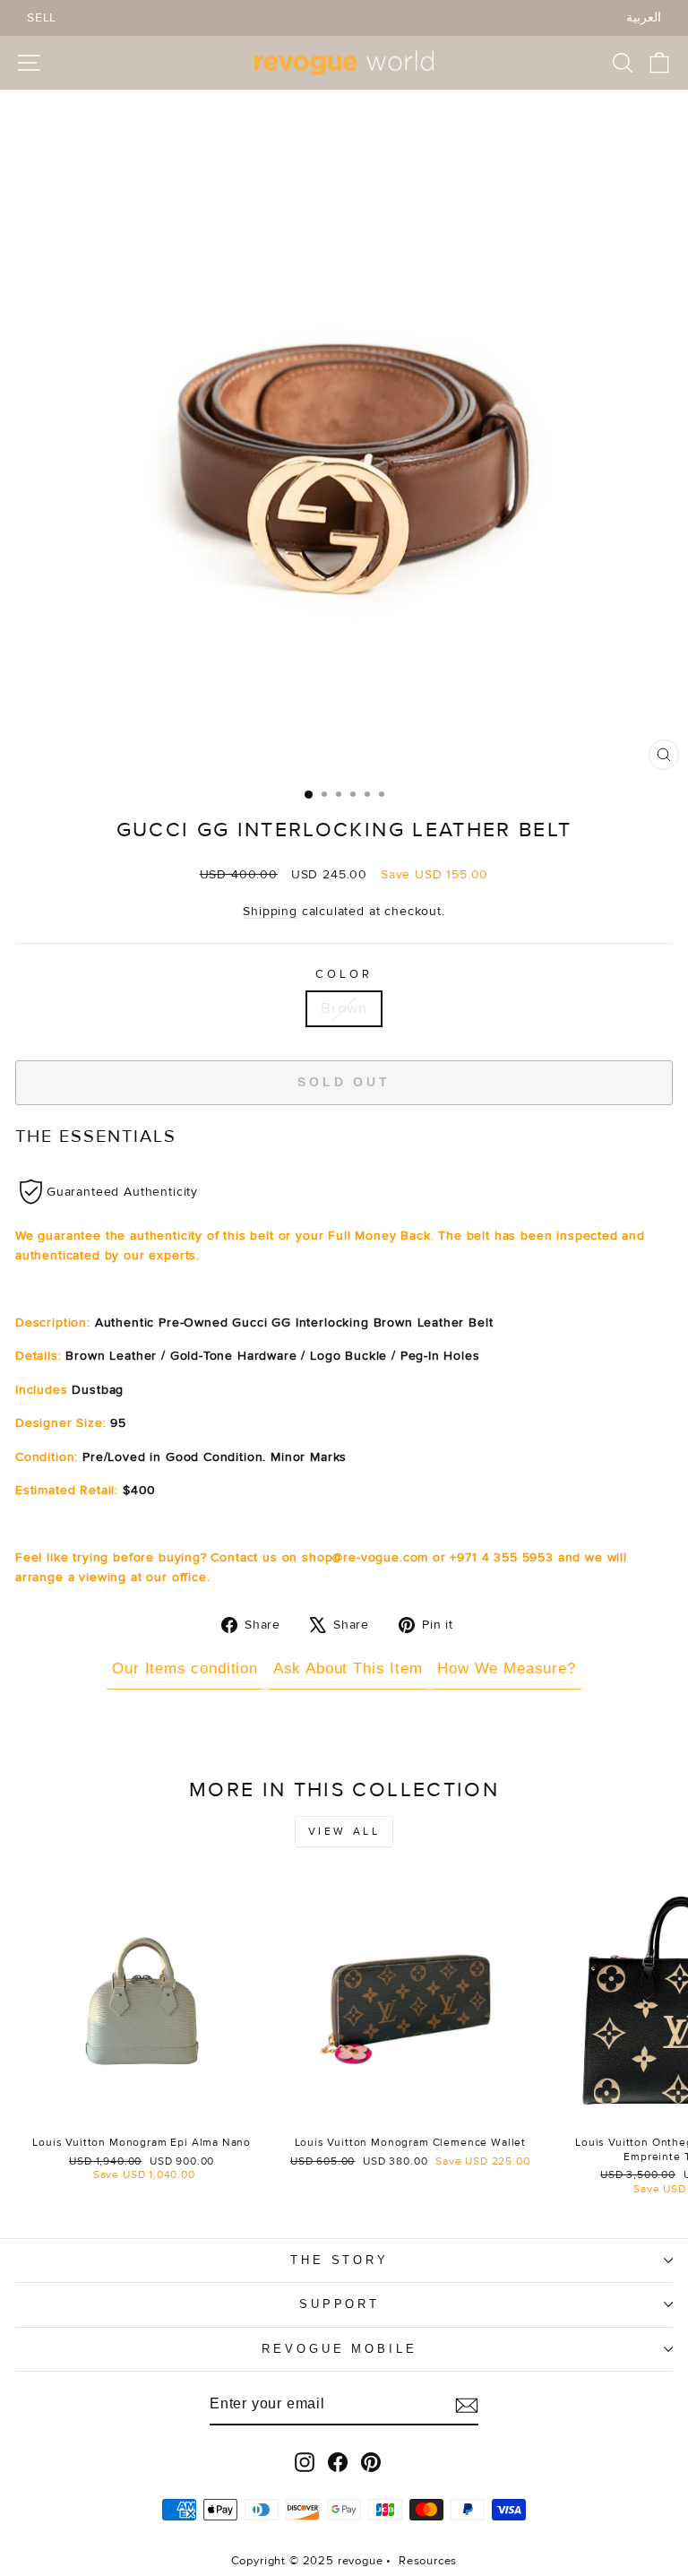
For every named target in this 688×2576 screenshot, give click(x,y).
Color (344, 974)
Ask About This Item (348, 1668)
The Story (340, 2260)
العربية (644, 17)
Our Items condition (185, 1668)
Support (340, 2304)
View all (344, 1832)
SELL (42, 17)
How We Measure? (506, 1668)
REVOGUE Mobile (340, 2349)
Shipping (270, 911)
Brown (344, 1008)
